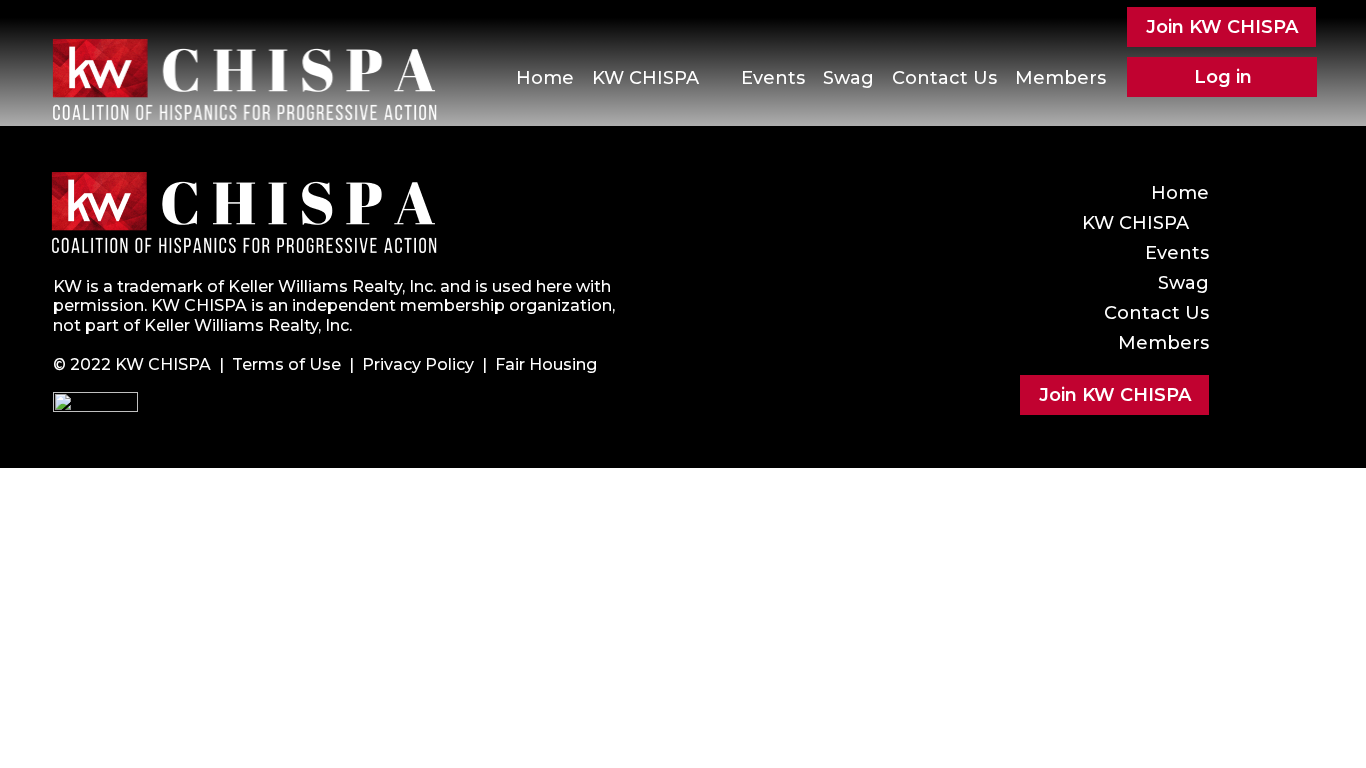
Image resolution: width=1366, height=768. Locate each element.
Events (773, 78)
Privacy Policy (418, 364)
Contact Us (944, 78)
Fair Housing (546, 364)
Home (545, 78)
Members (1060, 78)
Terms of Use (286, 364)
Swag (848, 78)
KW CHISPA (645, 78)
